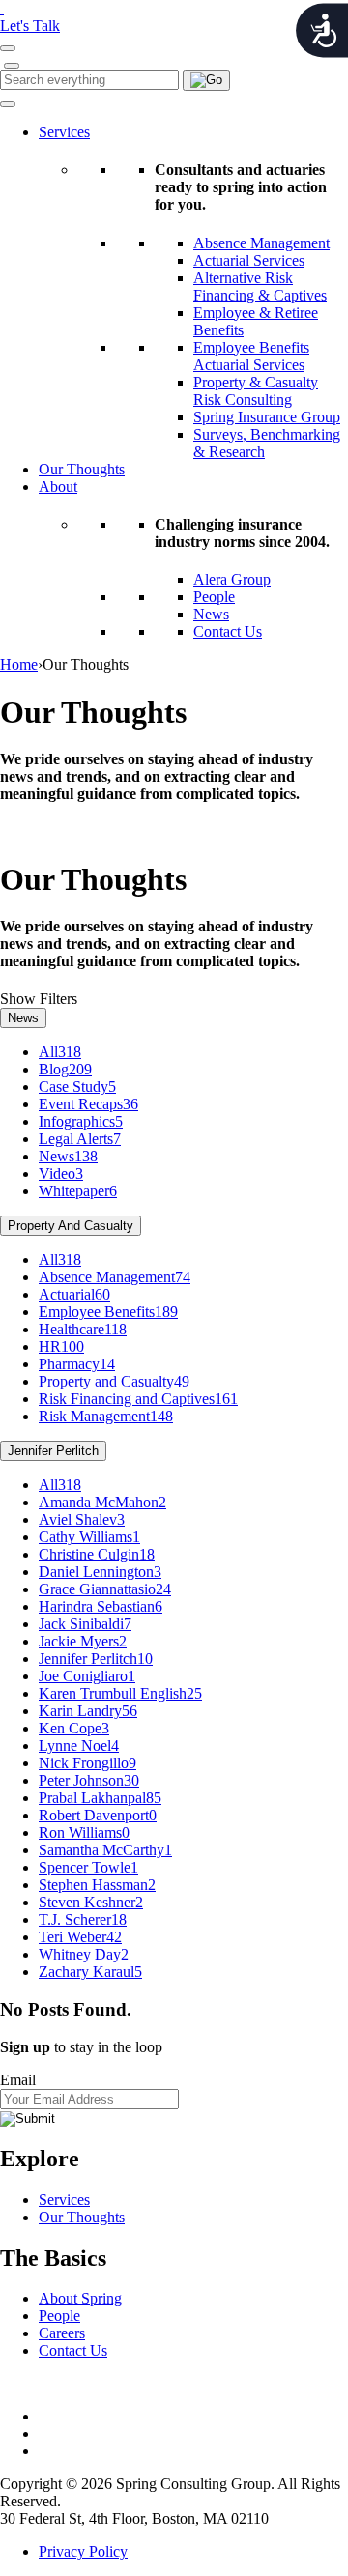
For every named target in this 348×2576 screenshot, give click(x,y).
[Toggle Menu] (8, 104)
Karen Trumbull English (120, 1693)
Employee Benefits (108, 1312)
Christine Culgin (97, 1554)
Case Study (77, 1087)
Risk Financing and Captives (138, 1399)
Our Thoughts (82, 469)
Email (18, 2080)
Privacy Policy (83, 2551)
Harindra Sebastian (101, 1606)
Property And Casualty (71, 1226)
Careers (62, 2333)
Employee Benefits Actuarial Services (251, 356)
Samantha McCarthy (105, 1850)
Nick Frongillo (87, 1763)
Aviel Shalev (82, 1519)
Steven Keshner (91, 1902)
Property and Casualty (114, 1381)
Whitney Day (84, 1954)
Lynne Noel (79, 1746)
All (60, 1052)
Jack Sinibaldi (85, 1624)
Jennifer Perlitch (53, 1451)
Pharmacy (77, 1364)
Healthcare (83, 1329)
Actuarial (74, 1294)
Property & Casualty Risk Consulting (256, 391)
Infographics (81, 1121)
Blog (65, 1069)
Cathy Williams (89, 1537)
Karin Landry (88, 1711)
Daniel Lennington (100, 1572)
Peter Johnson (89, 1780)
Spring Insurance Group (267, 417)
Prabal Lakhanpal (100, 1798)
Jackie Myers (83, 1641)
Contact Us (228, 631)
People (214, 597)
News (211, 614)
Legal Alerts (80, 1139)
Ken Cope (74, 1728)
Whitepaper (78, 1191)
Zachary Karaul (90, 1972)
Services (64, 132)
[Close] (12, 66)
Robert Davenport (98, 1815)
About (58, 487)
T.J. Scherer (83, 1919)
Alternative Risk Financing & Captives (260, 286)
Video (61, 1174)
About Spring (80, 2298)
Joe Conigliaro (87, 1676)
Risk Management (106, 1416)
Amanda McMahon (102, 1502)
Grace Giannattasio (105, 1589)
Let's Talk (30, 26)
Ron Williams (84, 1832)
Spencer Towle (88, 1867)
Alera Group (232, 579)
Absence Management (261, 243)
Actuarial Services (249, 260)
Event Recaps (88, 1104)
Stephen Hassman (97, 1885)
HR (61, 1346)
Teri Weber (80, 1937)
